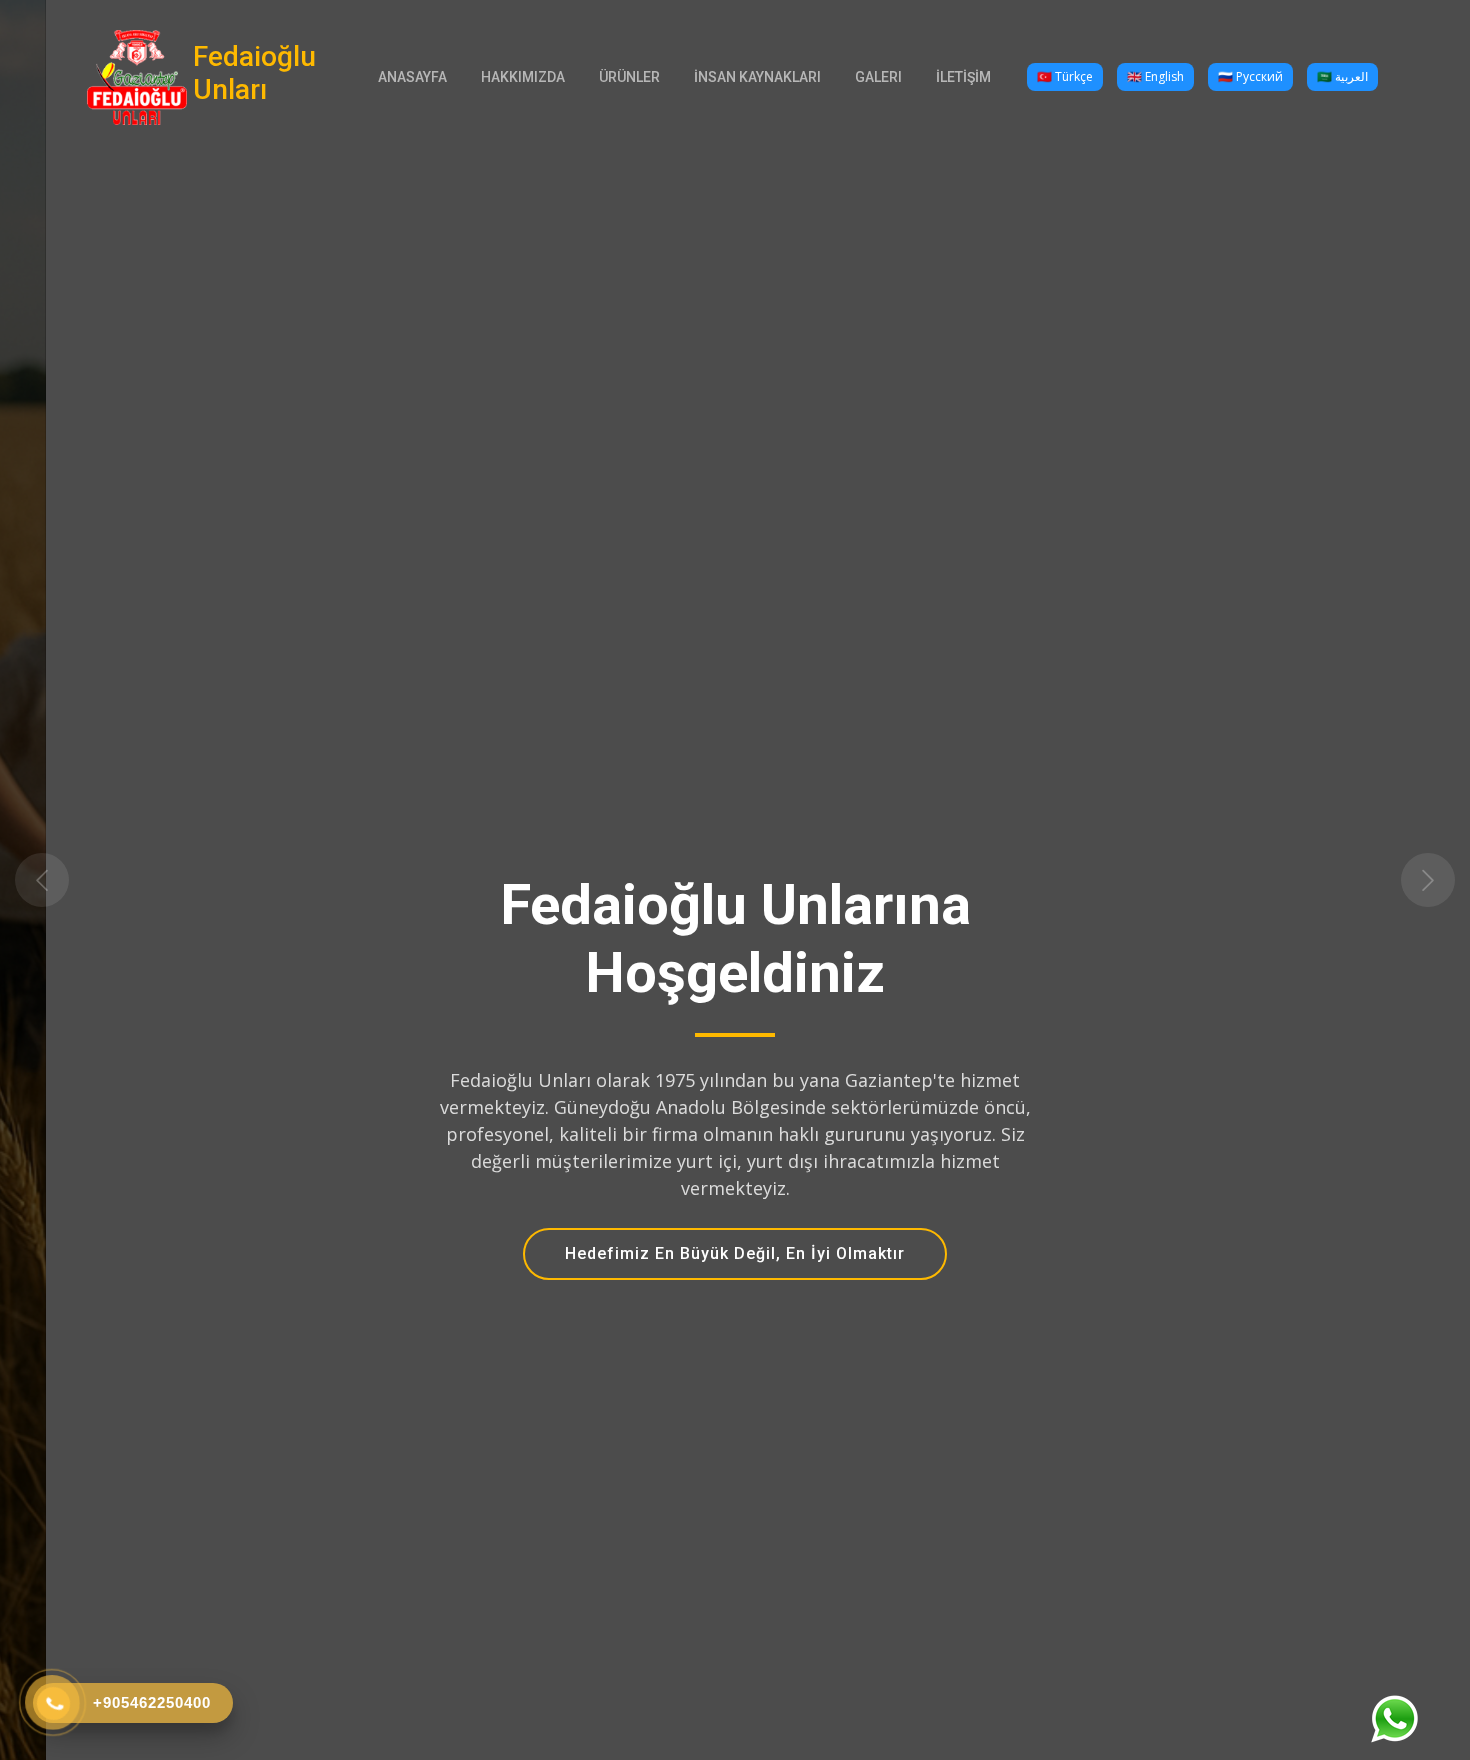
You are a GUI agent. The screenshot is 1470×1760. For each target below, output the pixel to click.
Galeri (878, 77)
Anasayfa (412, 77)
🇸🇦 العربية (1342, 76)
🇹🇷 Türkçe (1065, 76)
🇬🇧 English (1155, 76)
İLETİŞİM (963, 77)
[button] (110, 880)
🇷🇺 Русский (1250, 76)
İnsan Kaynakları (757, 77)
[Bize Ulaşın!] (1394, 1719)
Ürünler (629, 77)
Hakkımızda (523, 77)
